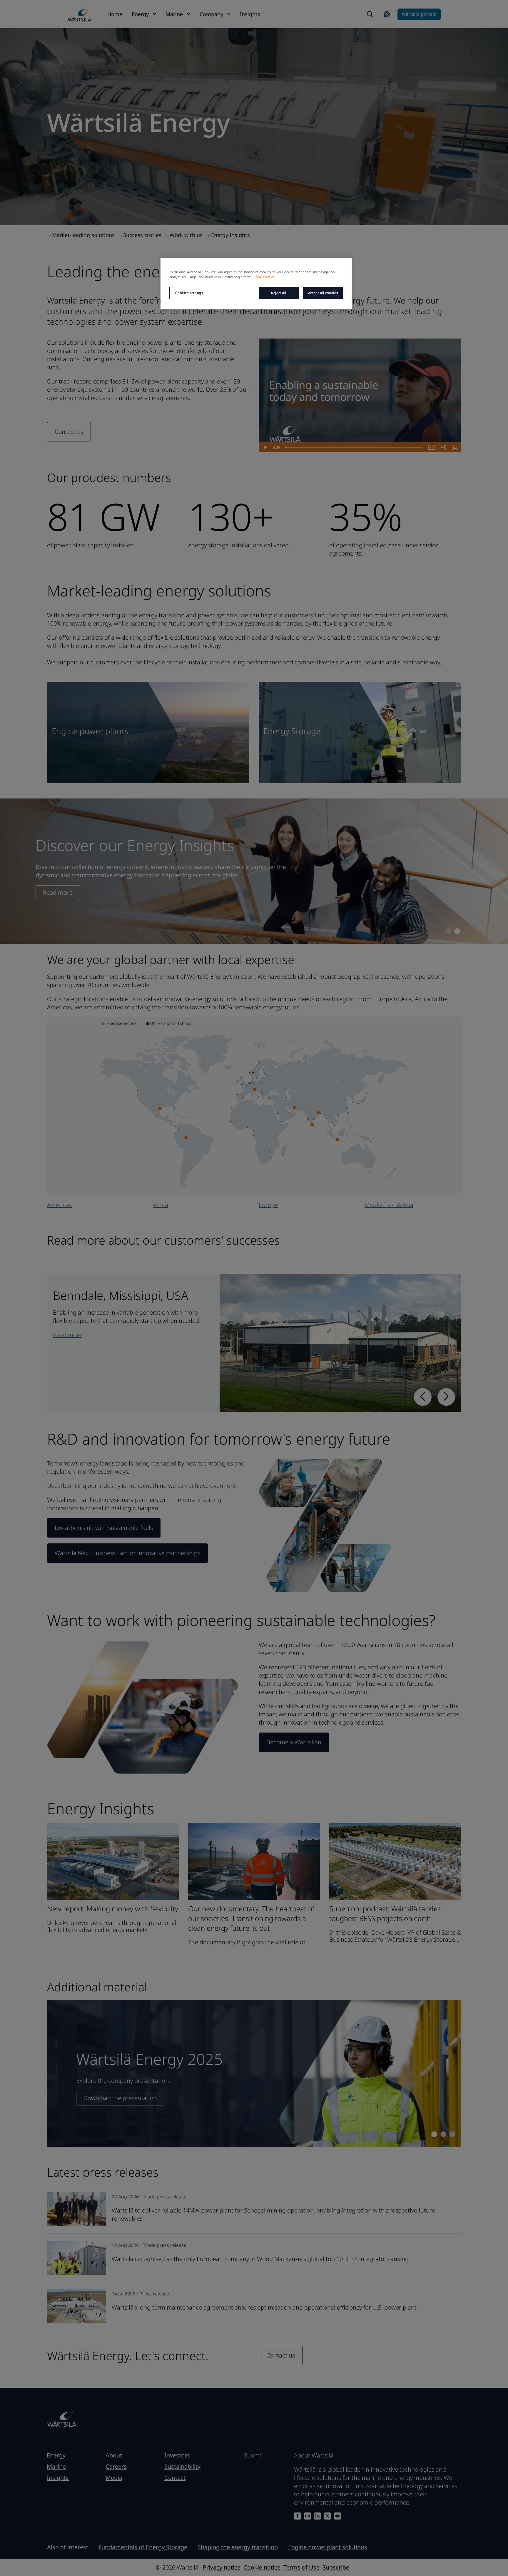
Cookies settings (189, 293)
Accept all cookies (323, 293)
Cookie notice (264, 277)
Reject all (279, 293)
